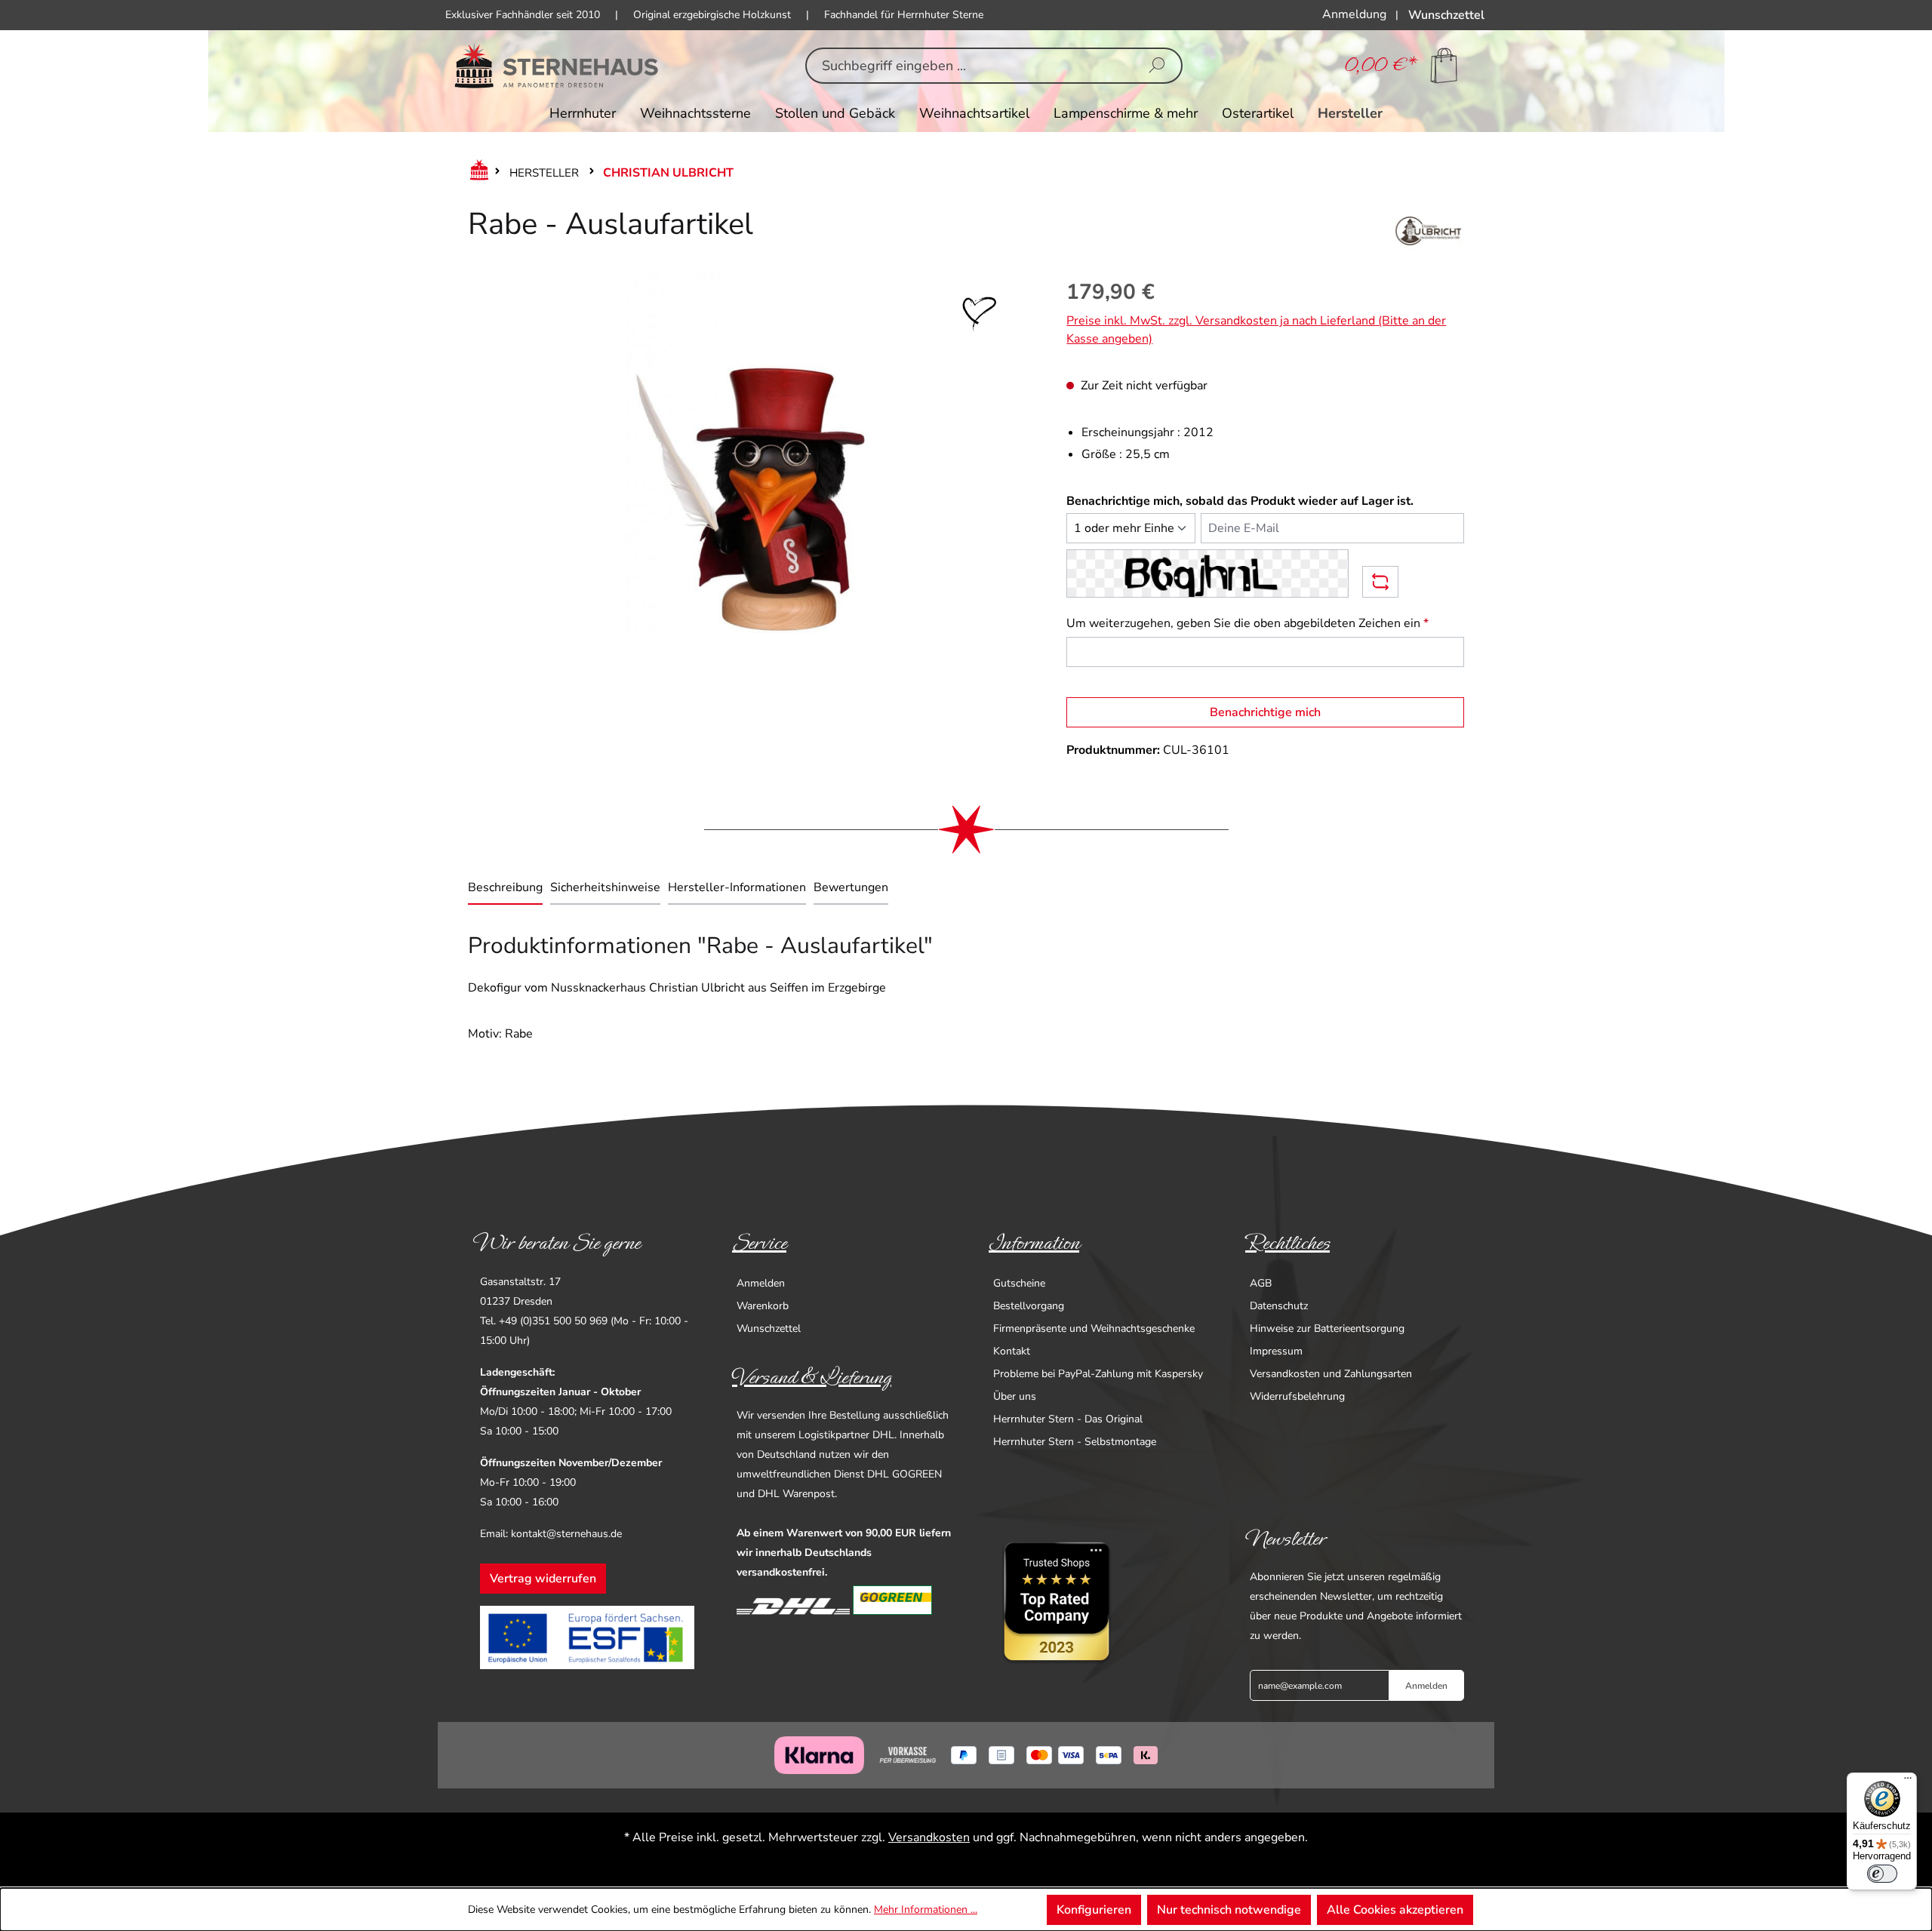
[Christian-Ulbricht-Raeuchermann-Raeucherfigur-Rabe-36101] (752, 461)
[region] (752, 461)
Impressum (1276, 1351)
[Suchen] (1157, 66)
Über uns (1015, 1396)
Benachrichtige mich (1265, 712)
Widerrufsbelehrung (1297, 1396)
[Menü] (1908, 1782)
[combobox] (970, 66)
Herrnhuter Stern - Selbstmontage (1075, 1442)
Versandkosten (929, 1837)
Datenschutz (1279, 1306)
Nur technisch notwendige (1229, 1910)
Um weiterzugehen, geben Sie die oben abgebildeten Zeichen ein (1247, 623)
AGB (1261, 1283)
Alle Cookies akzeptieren (1395, 1910)
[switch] (1882, 1874)
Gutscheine (1019, 1283)
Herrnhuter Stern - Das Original (1068, 1419)
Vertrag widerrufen (543, 1579)
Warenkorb (763, 1306)
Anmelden (761, 1283)
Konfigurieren (1094, 1910)
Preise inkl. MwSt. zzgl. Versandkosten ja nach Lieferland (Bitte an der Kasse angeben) (1256, 330)
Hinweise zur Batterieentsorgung (1327, 1328)
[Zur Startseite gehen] (557, 66)
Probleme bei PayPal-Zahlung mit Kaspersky (1098, 1374)
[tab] (505, 889)
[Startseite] (476, 173)
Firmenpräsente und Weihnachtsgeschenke (1094, 1328)
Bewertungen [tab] (851, 887)
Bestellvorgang (1029, 1306)
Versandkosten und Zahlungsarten (1331, 1374)
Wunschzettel (769, 1328)
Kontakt (1012, 1351)
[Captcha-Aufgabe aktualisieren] (1380, 582)
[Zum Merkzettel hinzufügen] (980, 314)
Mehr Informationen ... (926, 1909)
